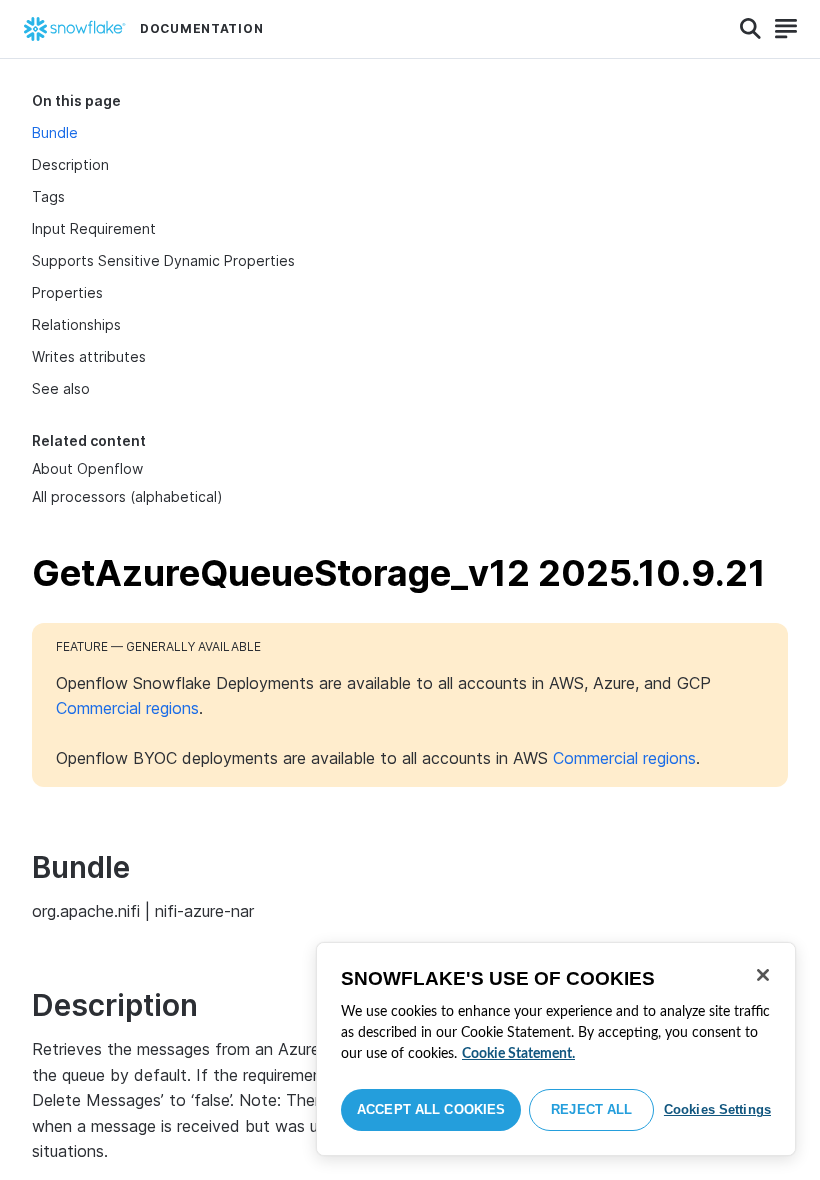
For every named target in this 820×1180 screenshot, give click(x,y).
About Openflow (87, 468)
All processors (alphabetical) (127, 496)
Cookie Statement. (518, 1054)
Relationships (76, 324)
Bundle (55, 132)
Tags (48, 196)
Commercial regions (127, 708)
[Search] (750, 29)
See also (61, 388)
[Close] (763, 975)
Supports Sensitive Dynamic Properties (163, 260)
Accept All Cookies (431, 1109)
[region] (556, 1049)
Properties (67, 292)
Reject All (591, 1109)
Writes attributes (89, 356)
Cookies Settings (717, 1109)
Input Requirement (94, 228)
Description (70, 164)
